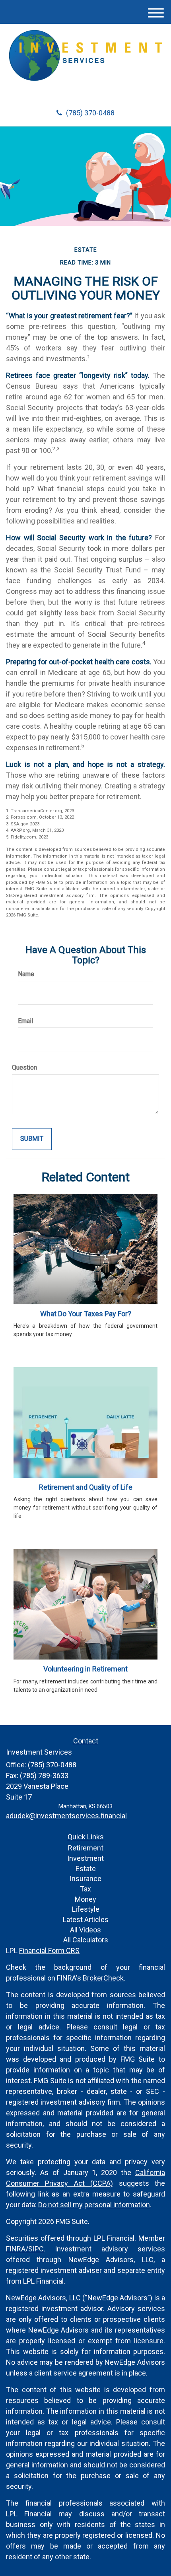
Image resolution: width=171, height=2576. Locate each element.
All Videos (85, 1930)
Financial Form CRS (49, 1950)
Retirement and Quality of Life (86, 1487)
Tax (85, 1889)
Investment (85, 1858)
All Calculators (86, 1940)
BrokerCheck (103, 1978)
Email (25, 1021)
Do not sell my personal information (94, 2205)
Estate (86, 1869)
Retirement (86, 1848)
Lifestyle (86, 1909)
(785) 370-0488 (90, 113)
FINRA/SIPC (25, 2249)
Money (85, 1899)
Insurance (85, 1878)
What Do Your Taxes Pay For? (86, 1314)
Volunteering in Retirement (85, 1669)
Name (26, 974)
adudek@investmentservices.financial (66, 1816)
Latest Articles (86, 1919)
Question (24, 1067)
